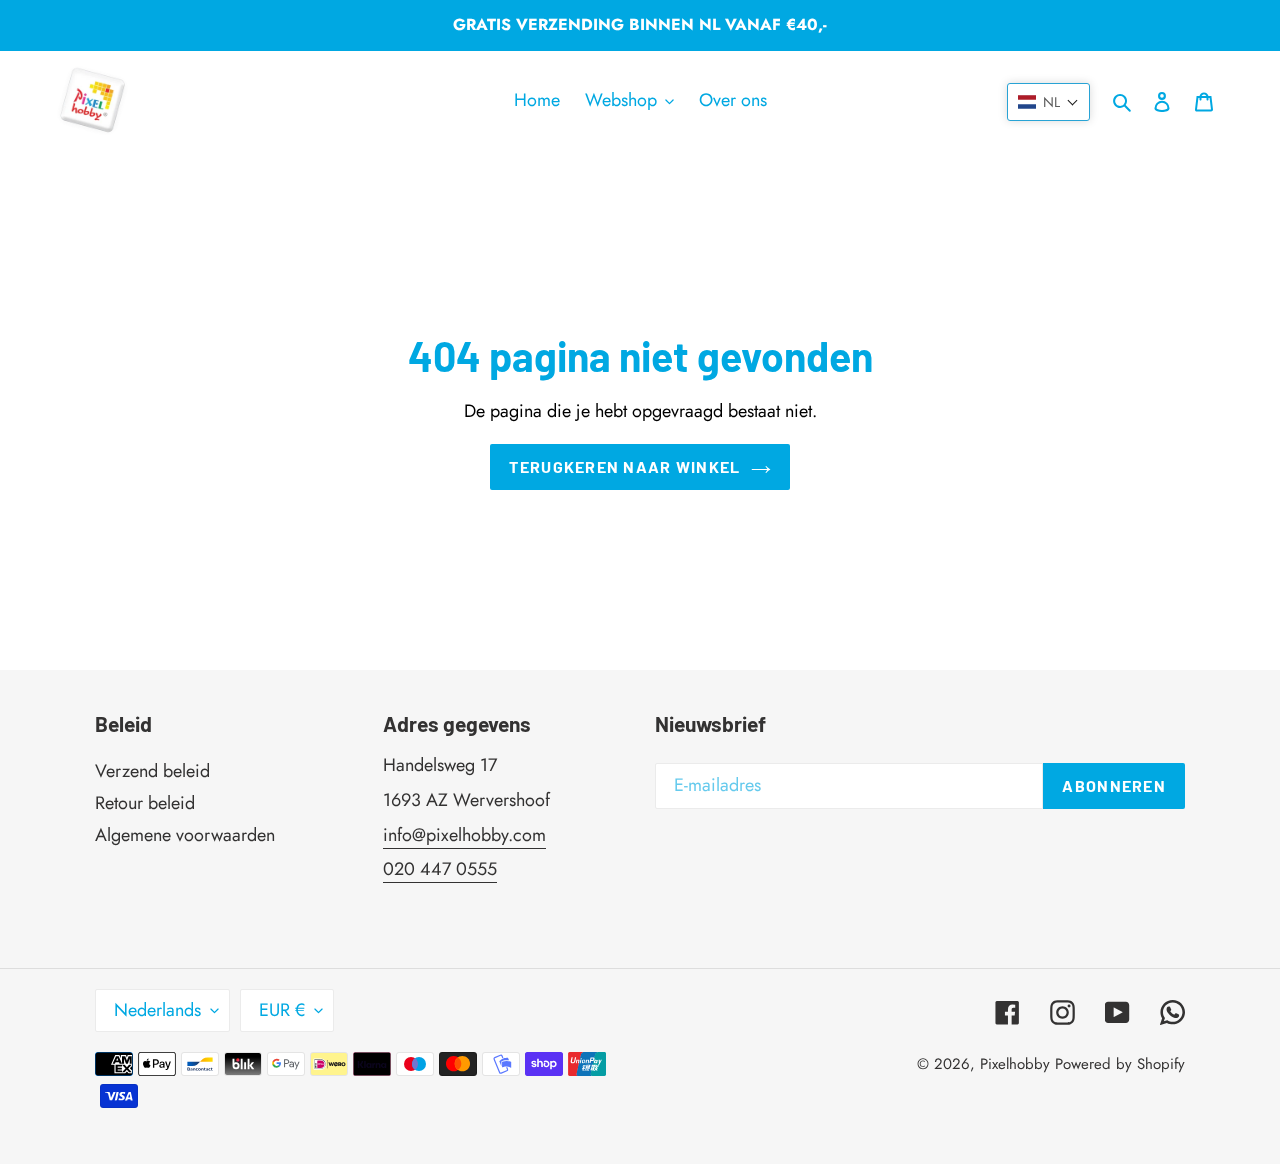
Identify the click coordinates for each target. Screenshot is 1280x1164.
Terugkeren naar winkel (624, 466)
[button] (1048, 102)
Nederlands (157, 1010)
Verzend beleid (152, 771)
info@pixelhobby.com (464, 835)
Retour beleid (145, 803)
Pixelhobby (1015, 1064)
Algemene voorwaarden (185, 835)
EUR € (282, 1010)
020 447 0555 (440, 869)
